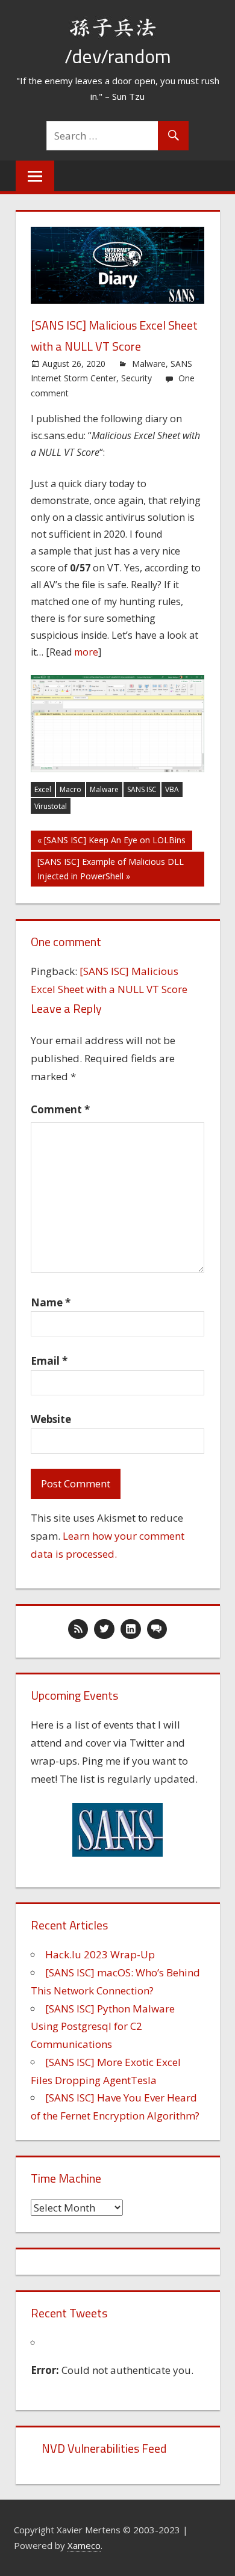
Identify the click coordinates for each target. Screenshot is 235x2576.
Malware (149, 364)
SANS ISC (142, 789)
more (86, 652)
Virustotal (51, 806)
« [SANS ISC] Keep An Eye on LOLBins (111, 840)
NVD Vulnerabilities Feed (104, 2448)
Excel (43, 789)
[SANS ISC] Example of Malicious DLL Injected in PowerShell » (111, 869)
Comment (60, 1109)
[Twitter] (104, 1629)
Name (51, 1302)
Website (51, 1419)
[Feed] (78, 1629)
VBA (172, 789)
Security (136, 378)
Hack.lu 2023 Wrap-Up (100, 1954)
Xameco (84, 2545)
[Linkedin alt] (131, 1629)
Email (49, 1361)
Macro (70, 789)
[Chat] (157, 1629)
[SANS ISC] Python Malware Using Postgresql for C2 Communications (103, 2027)
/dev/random (118, 56)
